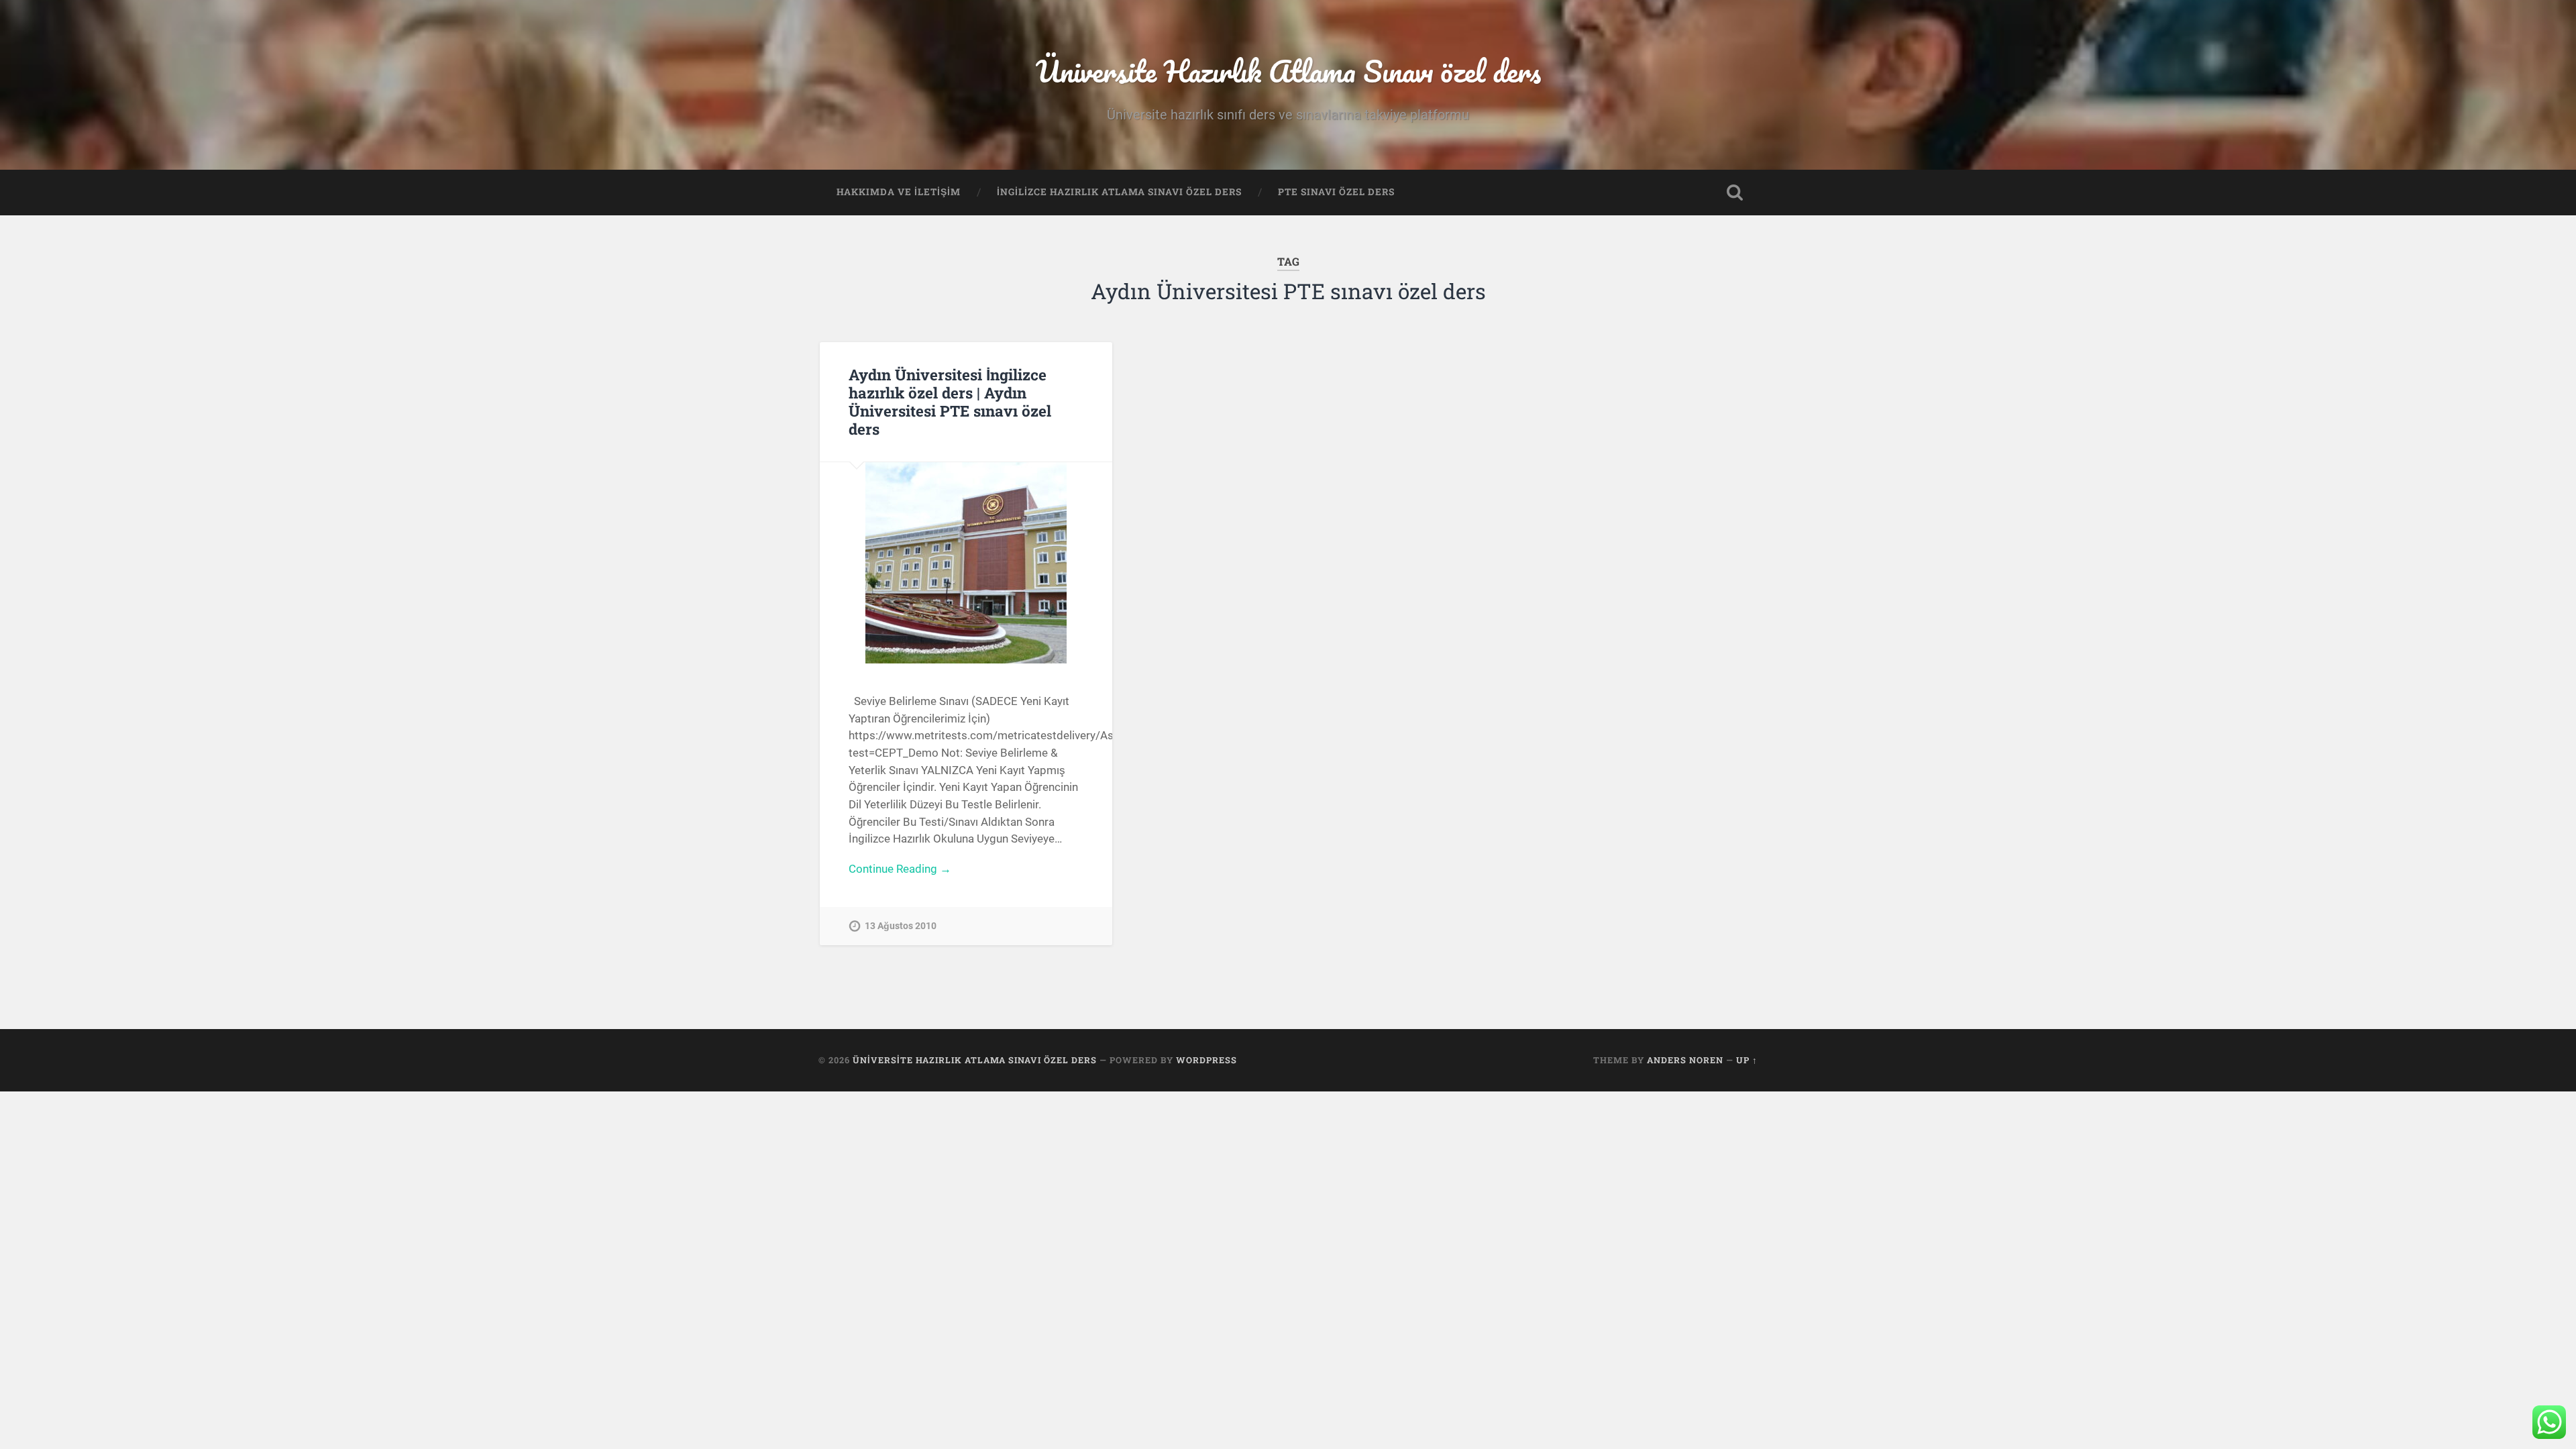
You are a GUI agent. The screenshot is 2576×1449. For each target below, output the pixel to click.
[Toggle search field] (1735, 193)
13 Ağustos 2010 (901, 926)
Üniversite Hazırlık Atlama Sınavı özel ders (1288, 71)
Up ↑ (1747, 1060)
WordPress (1206, 1060)
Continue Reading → (900, 869)
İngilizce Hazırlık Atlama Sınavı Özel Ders (1119, 192)
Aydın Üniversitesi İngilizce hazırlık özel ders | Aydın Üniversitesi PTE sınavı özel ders (950, 401)
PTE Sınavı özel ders (1336, 192)
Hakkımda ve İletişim (899, 192)
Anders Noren (1685, 1060)
